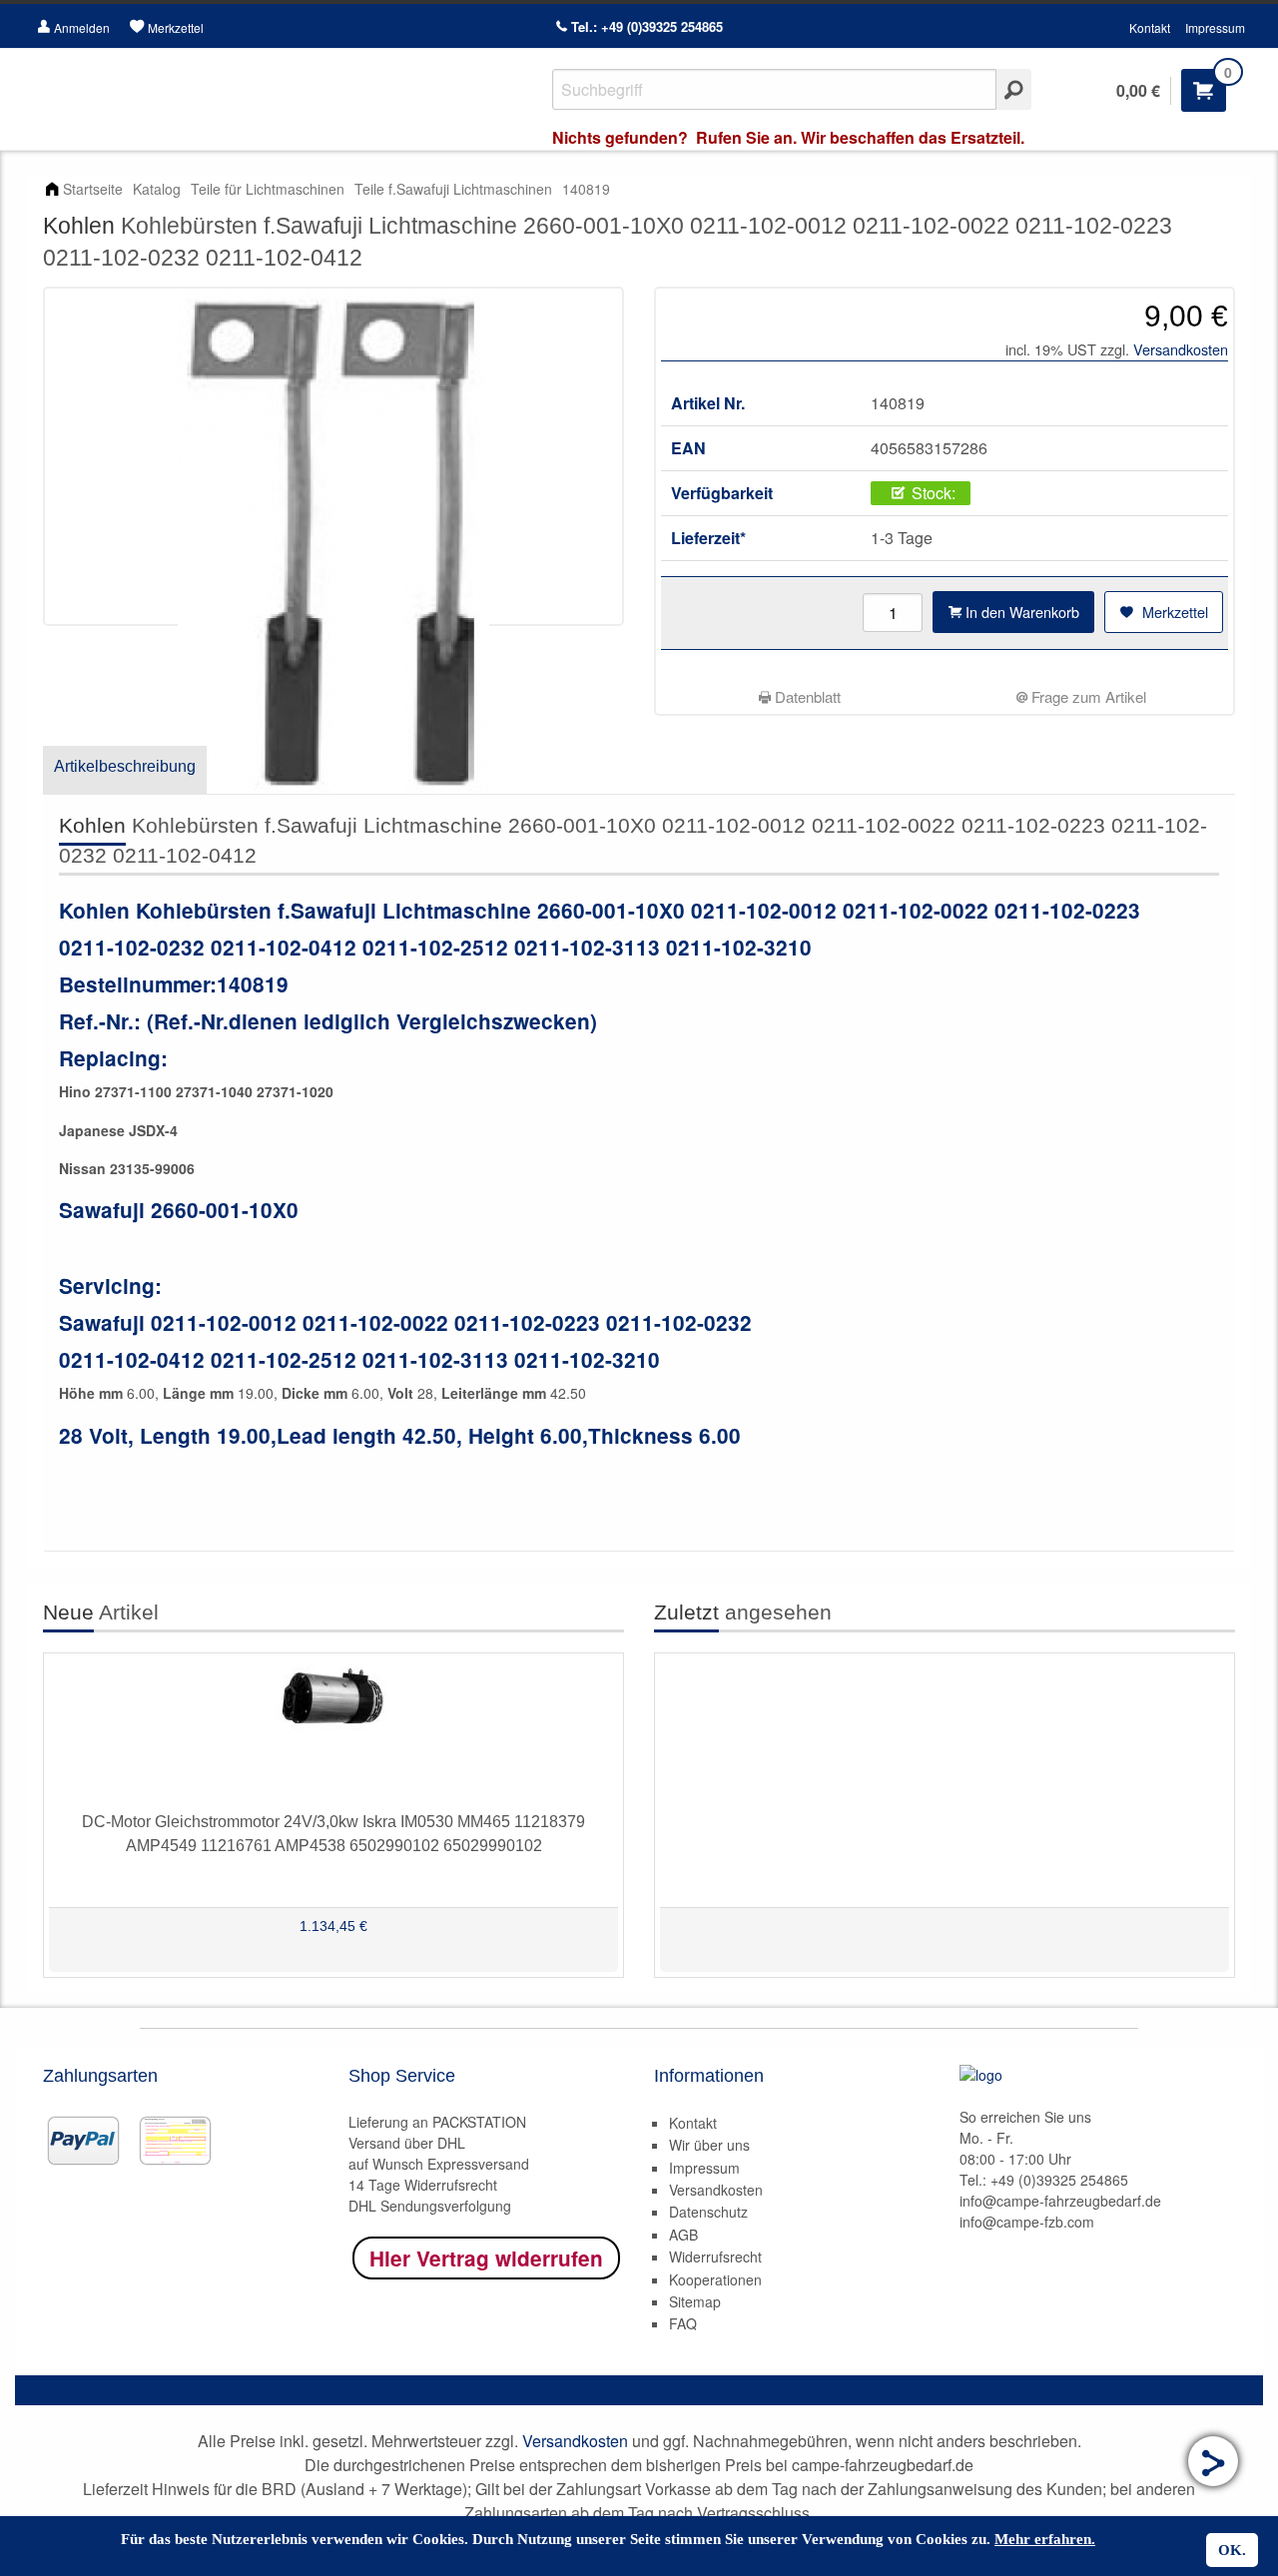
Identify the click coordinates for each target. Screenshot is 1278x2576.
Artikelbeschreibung (125, 766)
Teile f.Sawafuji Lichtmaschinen (453, 189)
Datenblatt (806, 696)
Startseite (93, 189)
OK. (1232, 2550)
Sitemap (695, 2301)
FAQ (683, 2323)
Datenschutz (708, 2212)
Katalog (157, 189)
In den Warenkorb (1020, 612)
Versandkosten (1181, 349)
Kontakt (1150, 27)
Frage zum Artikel (1087, 696)
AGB (683, 2235)
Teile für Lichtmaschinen (268, 189)
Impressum (1215, 27)
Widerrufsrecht (715, 2256)
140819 (586, 189)
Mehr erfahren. (1045, 2539)
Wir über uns (709, 2145)
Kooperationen (715, 2279)
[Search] (1014, 89)
